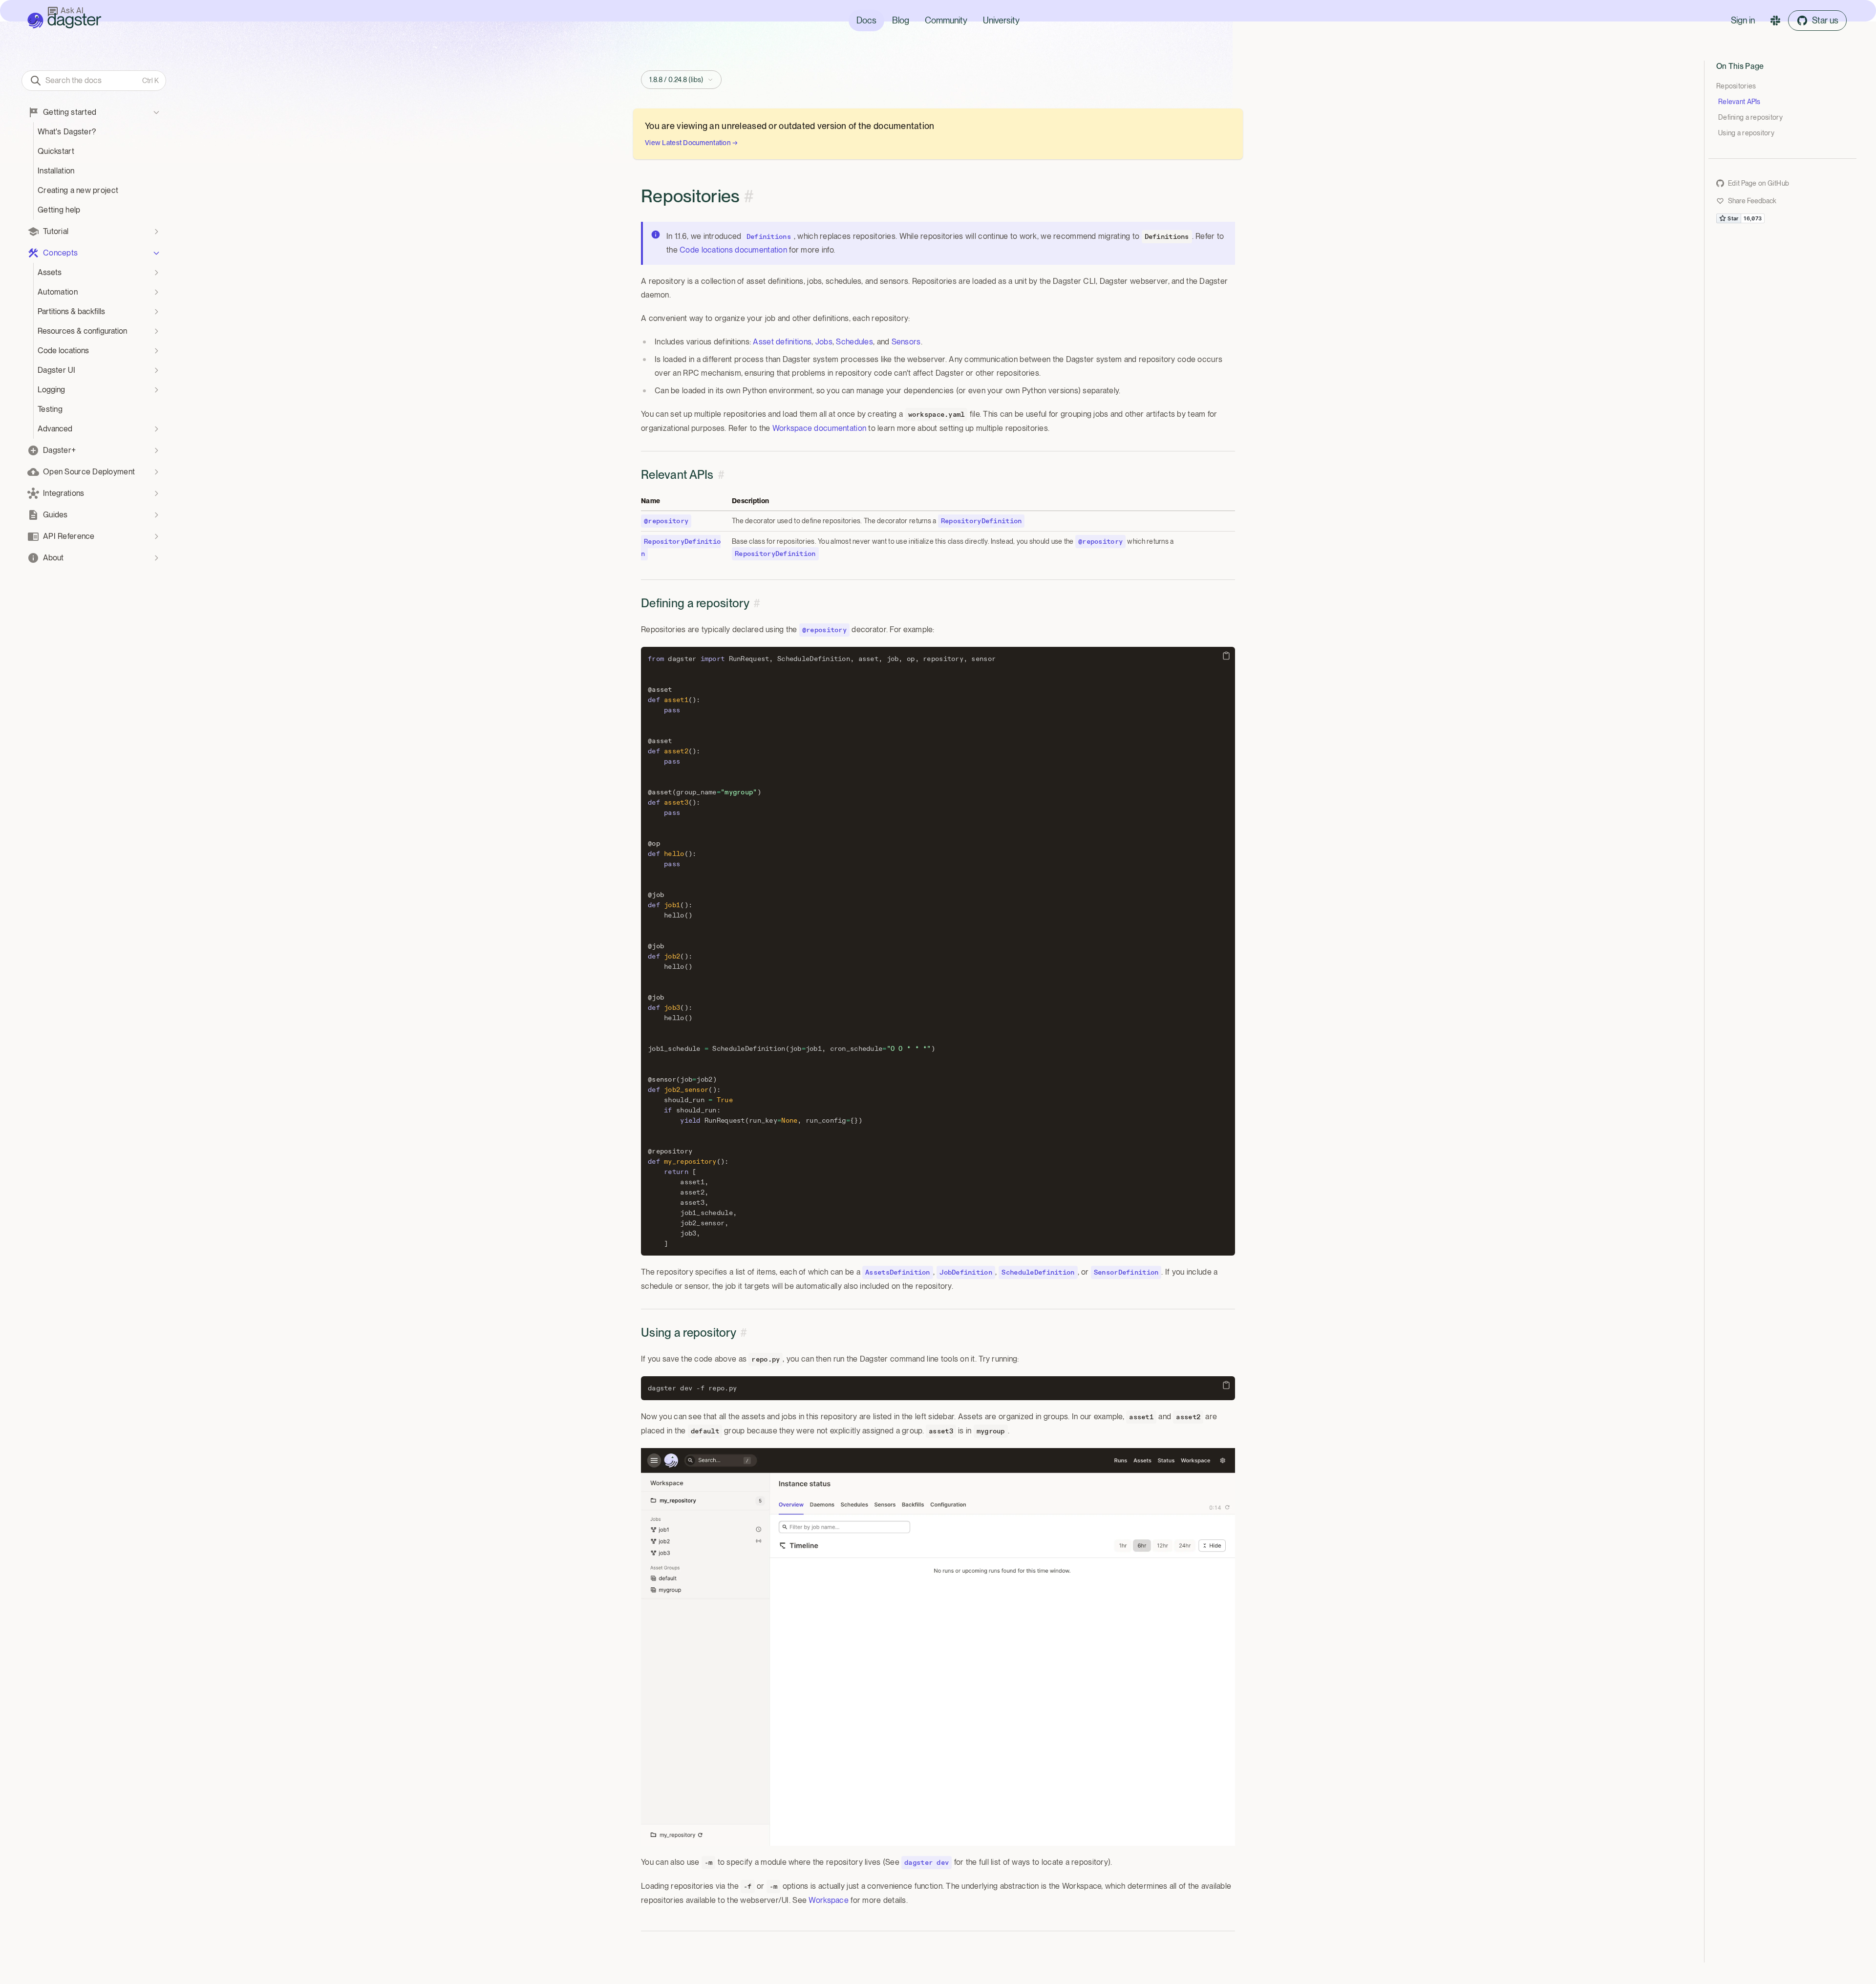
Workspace (829, 1900)
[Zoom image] (938, 1647)
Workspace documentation (819, 428)
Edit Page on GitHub (1759, 183)
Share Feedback (1752, 201)
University (1001, 20)
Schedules (854, 342)
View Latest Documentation (692, 143)
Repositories (1736, 86)
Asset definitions (782, 342)
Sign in (1743, 20)
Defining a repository (1750, 117)
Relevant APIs (1739, 102)
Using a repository (1746, 133)
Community (946, 20)
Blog (901, 20)
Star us (1825, 20)
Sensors (906, 342)
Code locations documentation (733, 250)
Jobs (824, 342)
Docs (866, 20)
